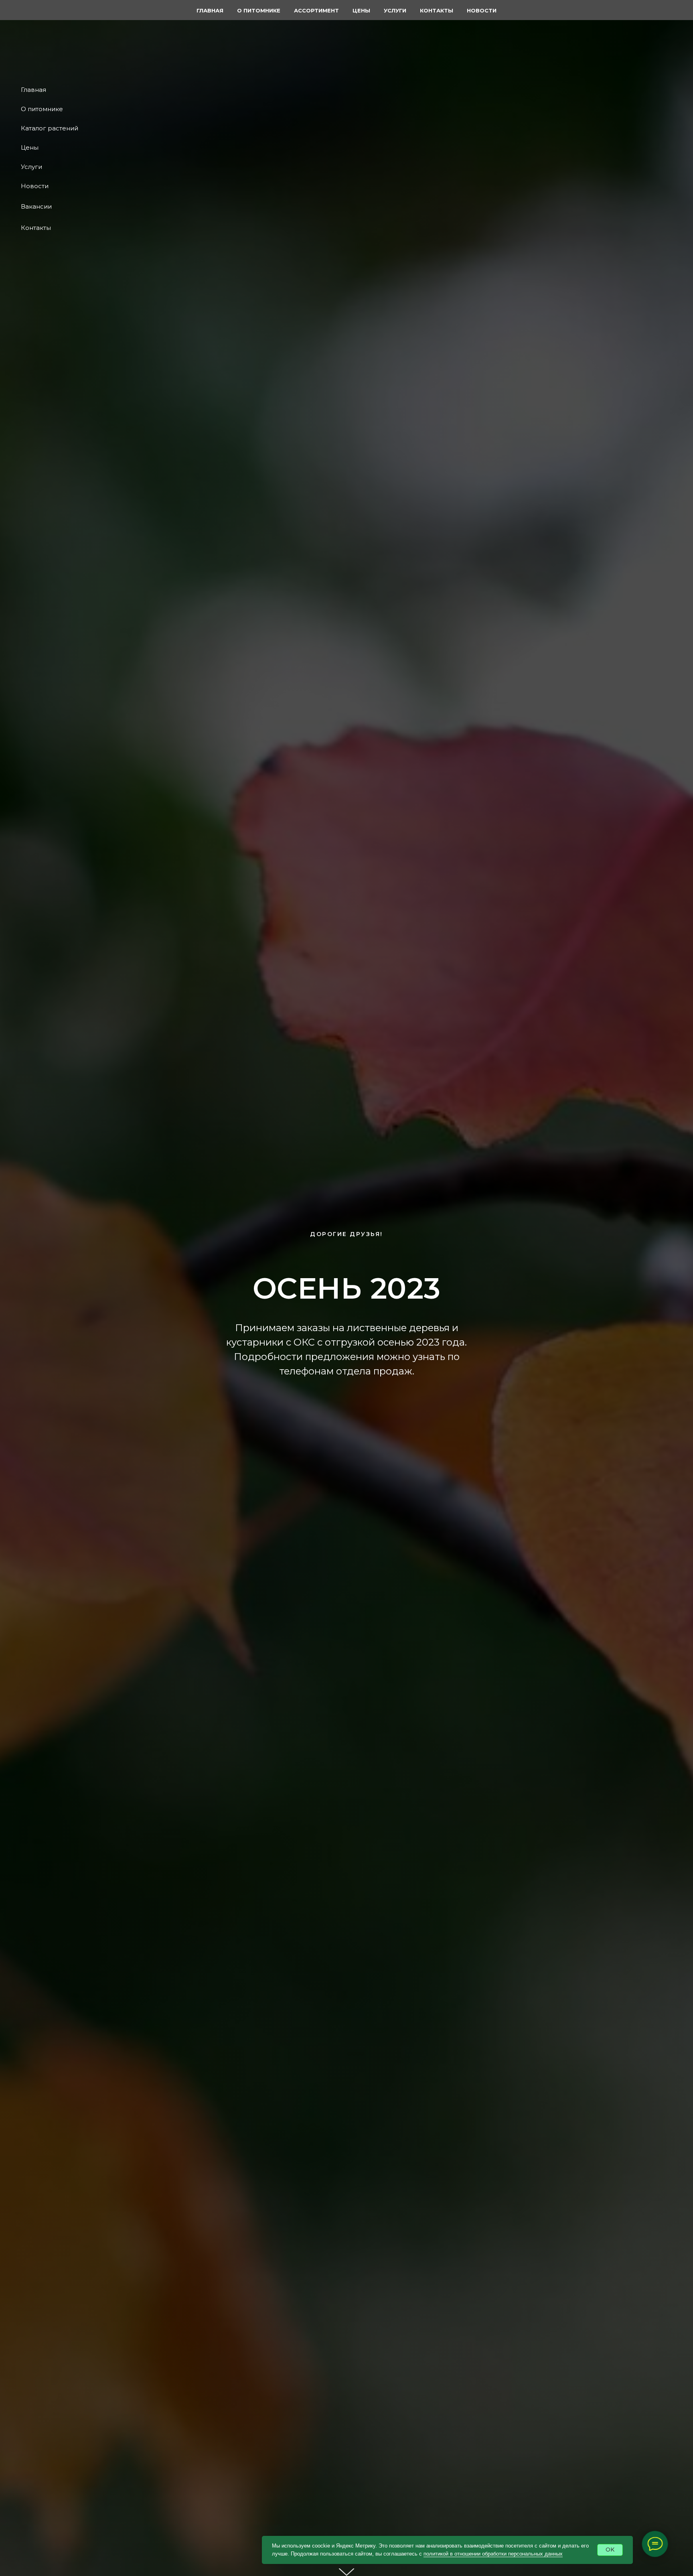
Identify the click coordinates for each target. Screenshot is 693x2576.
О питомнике (42, 109)
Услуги (31, 167)
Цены (30, 147)
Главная (33, 90)
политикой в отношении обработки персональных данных (493, 2554)
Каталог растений (50, 128)
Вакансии (36, 206)
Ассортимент (316, 10)
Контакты (36, 228)
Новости (35, 186)
